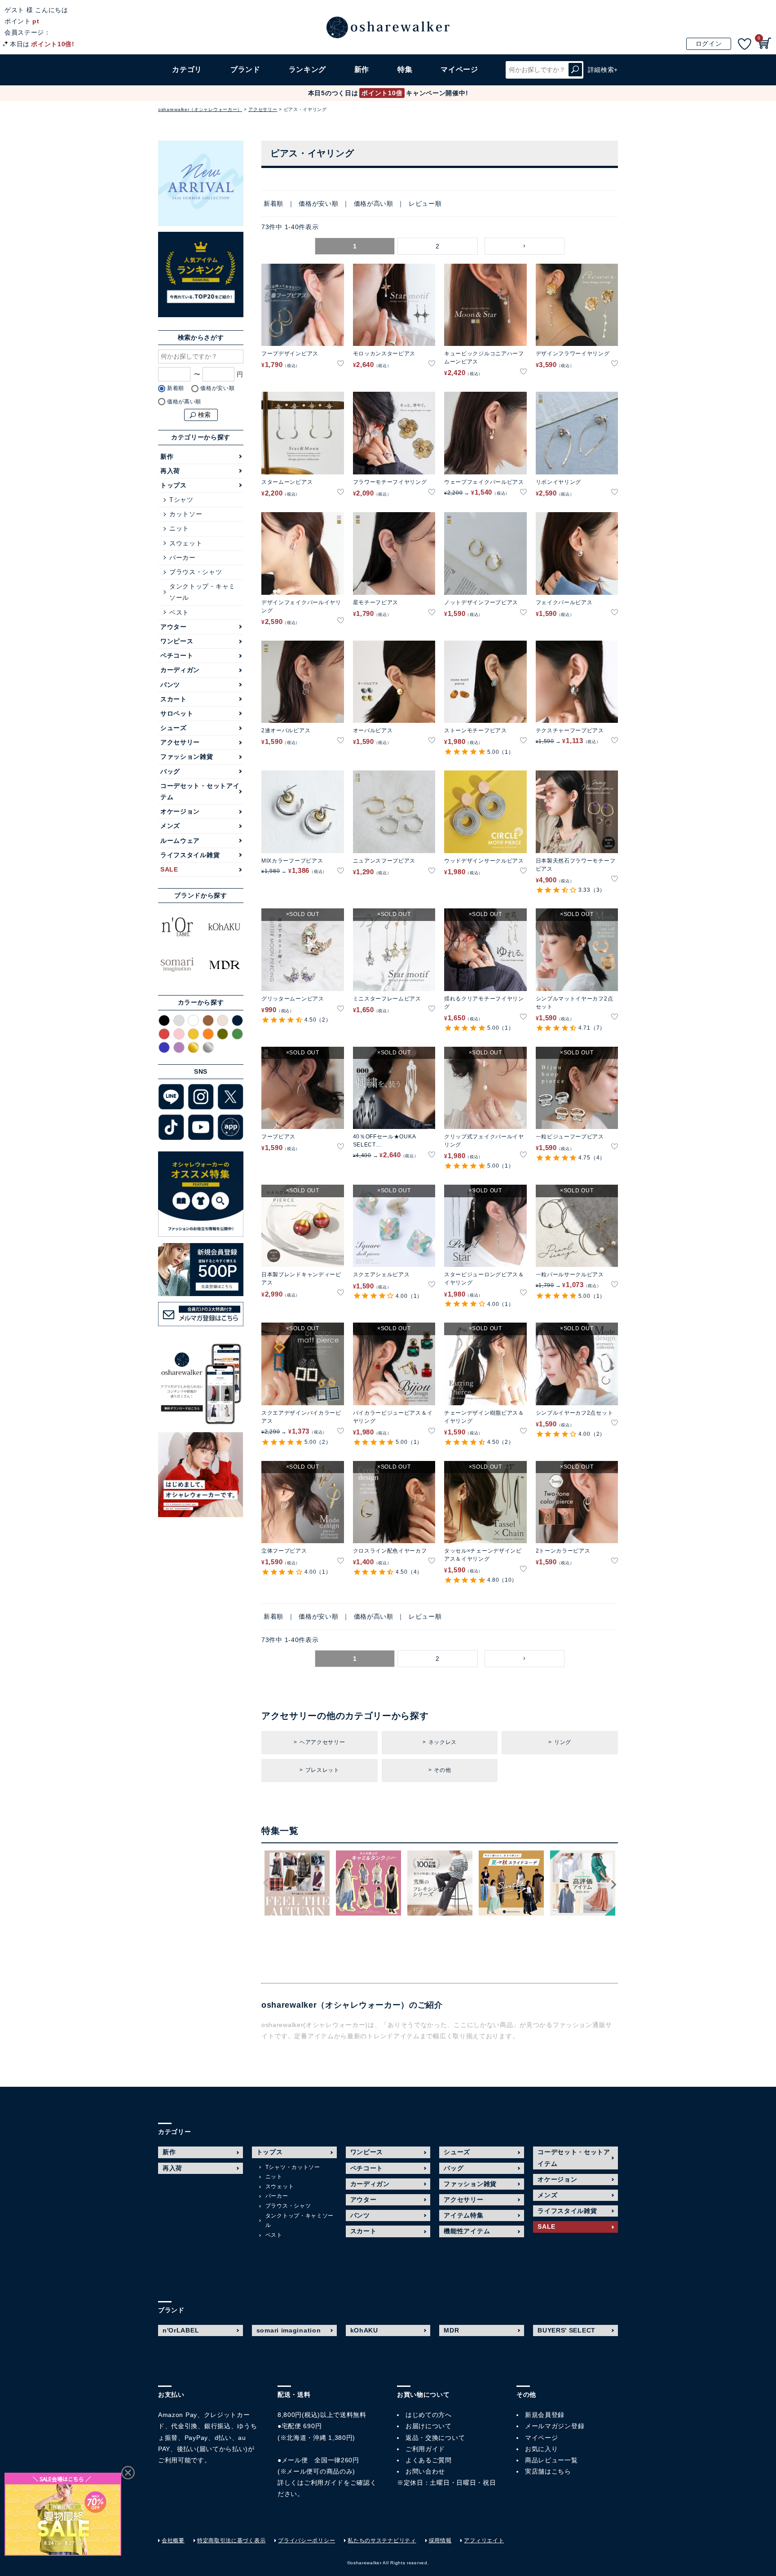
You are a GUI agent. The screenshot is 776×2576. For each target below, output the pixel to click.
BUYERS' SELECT (567, 2330)
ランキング (308, 69)
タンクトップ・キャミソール (202, 592)
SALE (169, 869)
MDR (451, 2330)
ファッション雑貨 (187, 757)
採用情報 (440, 2541)
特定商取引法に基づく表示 (231, 2541)
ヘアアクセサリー (322, 1742)
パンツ (170, 685)
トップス (174, 485)
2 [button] (438, 246)
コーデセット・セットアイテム (200, 791)
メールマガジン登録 (555, 2426)
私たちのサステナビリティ (382, 2541)
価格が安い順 (318, 204)
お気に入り (542, 2449)
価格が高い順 (374, 204)
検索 (575, 70)
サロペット (177, 713)
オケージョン (180, 811)
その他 (442, 1770)
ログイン (709, 44)
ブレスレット (322, 1770)
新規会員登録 (545, 2415)
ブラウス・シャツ (196, 572)
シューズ (174, 728)
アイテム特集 (463, 2215)
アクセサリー (263, 109)
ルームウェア (180, 841)
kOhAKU (364, 2330)
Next (613, 1885)
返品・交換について (435, 2438)
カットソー (186, 514)
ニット (179, 528)
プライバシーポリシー (306, 2541)
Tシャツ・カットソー (293, 2167)
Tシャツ (181, 500)
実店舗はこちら (548, 2471)
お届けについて (429, 2426)
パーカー (183, 558)
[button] (525, 246)
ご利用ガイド (324, 2483)
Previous (266, 1883)
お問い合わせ (425, 2471)
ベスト (179, 612)
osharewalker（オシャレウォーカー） (200, 109)
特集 (405, 69)
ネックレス (443, 1742)
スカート (174, 699)
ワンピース (177, 641)
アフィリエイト (484, 2541)
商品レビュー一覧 (551, 2460)
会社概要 (173, 2541)
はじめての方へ (429, 2415)
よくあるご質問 (429, 2460)
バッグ (170, 771)
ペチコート (177, 655)
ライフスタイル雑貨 (190, 855)
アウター (174, 627)
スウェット (186, 543)
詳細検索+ (603, 70)
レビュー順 (425, 204)
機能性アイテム (467, 2231)
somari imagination (289, 2330)
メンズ (170, 826)
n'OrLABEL (181, 2330)
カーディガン (180, 670)
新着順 (273, 204)
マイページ (542, 2438)
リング (563, 1742)
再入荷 (170, 471)
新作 (362, 69)
